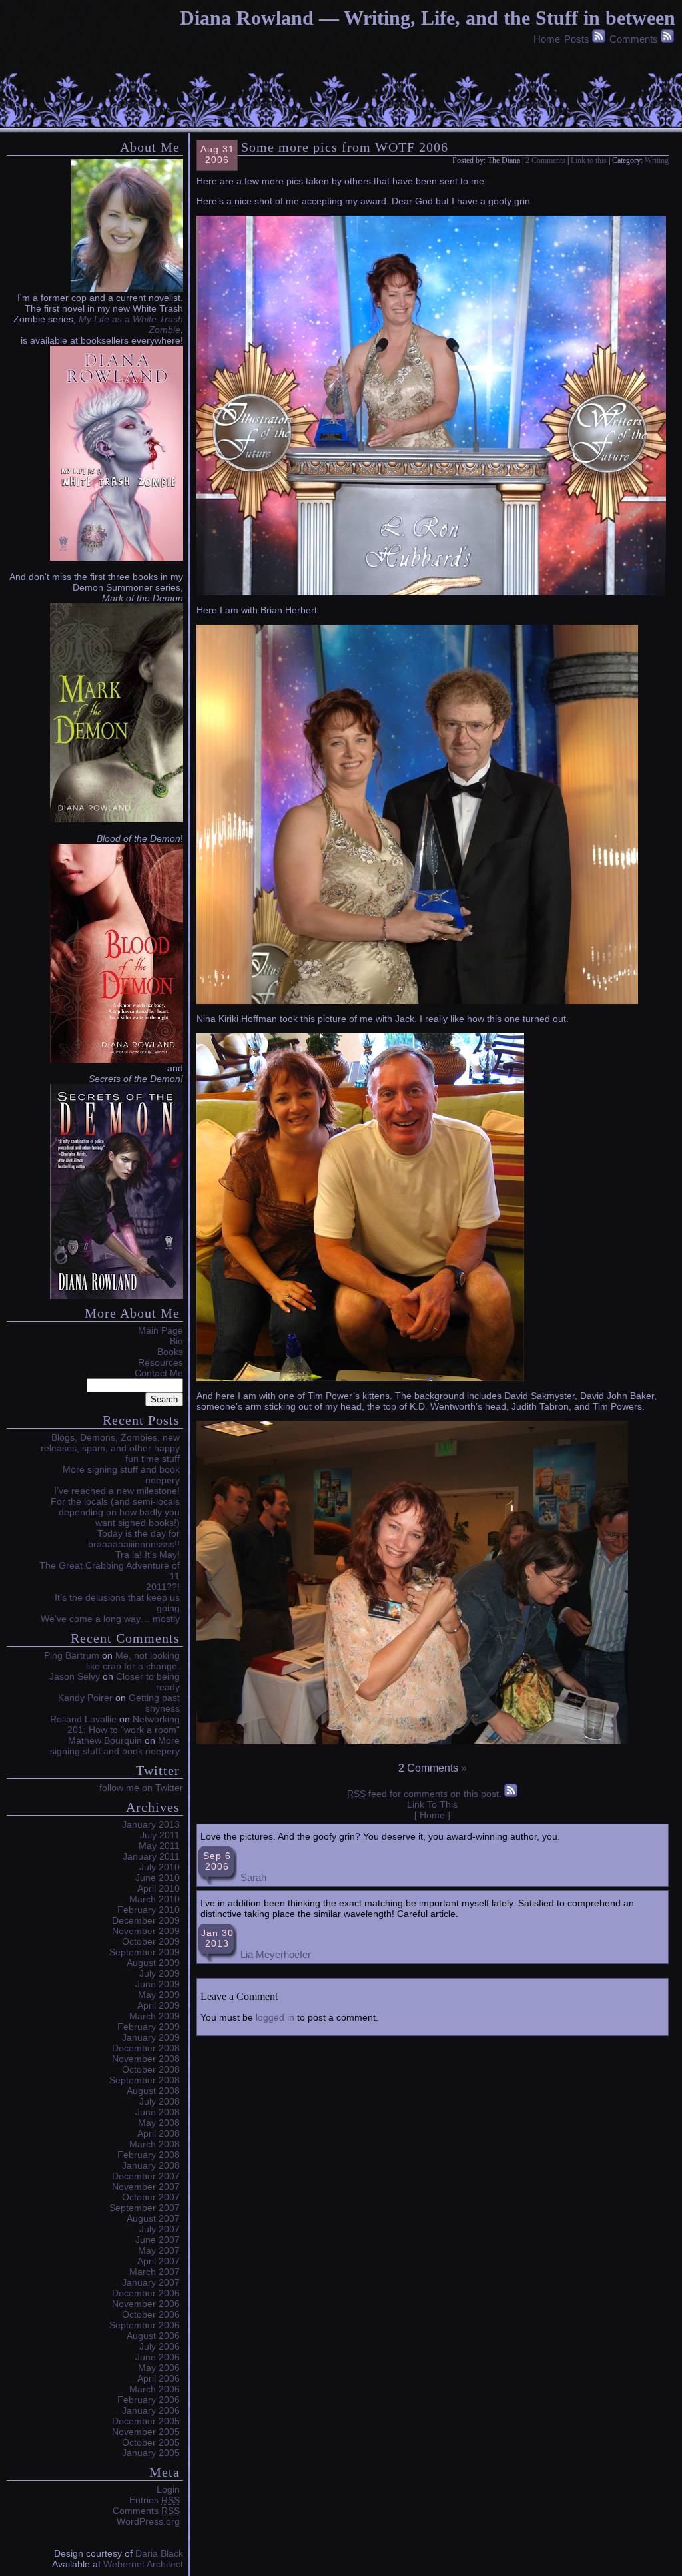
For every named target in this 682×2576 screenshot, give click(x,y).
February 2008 (149, 2155)
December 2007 (146, 2176)
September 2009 (145, 1952)
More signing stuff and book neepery (115, 1746)
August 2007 (153, 2218)
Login (168, 2489)
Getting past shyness (154, 1703)
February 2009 (149, 2027)
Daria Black (159, 2553)
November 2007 (146, 2187)
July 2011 (160, 1835)
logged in (275, 2017)
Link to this (589, 160)
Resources (161, 1362)
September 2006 (145, 2325)
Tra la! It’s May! (148, 1555)
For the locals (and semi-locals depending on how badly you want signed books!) (115, 1512)
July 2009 (160, 1973)
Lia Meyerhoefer (276, 1954)
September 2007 (145, 2208)
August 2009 (153, 1963)
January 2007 (151, 2282)
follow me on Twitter (141, 1788)
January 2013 (151, 1824)
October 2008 (151, 2069)
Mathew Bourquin (105, 1740)
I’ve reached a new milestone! (117, 1491)
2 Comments (545, 160)
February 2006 (149, 2400)
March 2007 (155, 2272)
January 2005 (151, 2453)
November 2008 (146, 2059)
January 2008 (151, 2165)
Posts (577, 39)
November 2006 (146, 2304)
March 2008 (155, 2144)
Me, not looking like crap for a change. (133, 1661)
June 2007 (158, 2240)
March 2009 (155, 2016)
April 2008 (159, 2133)
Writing (657, 160)
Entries (155, 2500)
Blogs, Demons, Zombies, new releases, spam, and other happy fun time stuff (110, 1448)
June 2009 (158, 1984)
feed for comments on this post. (424, 1794)
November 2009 (146, 1931)
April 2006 (159, 2378)
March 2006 (155, 2389)
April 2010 (159, 1888)
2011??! (163, 1587)
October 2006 (151, 2314)
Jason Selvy (75, 1676)
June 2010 (158, 1878)
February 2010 (149, 1910)
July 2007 (160, 2229)
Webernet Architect (143, 2564)
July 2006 (160, 2346)
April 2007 (159, 2261)
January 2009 (151, 2037)
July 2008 (160, 2101)
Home (547, 39)
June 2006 (158, 2357)
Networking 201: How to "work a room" (124, 1724)
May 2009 (159, 1995)
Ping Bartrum (72, 1655)
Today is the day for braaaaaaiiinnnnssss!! (134, 1539)
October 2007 (151, 2197)
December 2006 (146, 2293)
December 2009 (146, 1920)
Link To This (432, 1804)
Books (170, 1352)
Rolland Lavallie (83, 1719)
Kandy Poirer (85, 1698)
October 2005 (151, 2442)
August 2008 (153, 2091)
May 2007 (159, 2250)
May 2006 (159, 2368)
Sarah (253, 1877)
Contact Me (159, 1373)
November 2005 (146, 2432)
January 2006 (151, 2410)
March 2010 (155, 1899)
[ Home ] (432, 1815)
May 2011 (159, 1846)
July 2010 (160, 1867)
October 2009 (151, 1941)
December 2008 (146, 2048)
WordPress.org (148, 2521)
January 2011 (151, 1856)
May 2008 (159, 2123)
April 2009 (159, 2005)
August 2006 (153, 2336)
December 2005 (146, 2421)
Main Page (161, 1330)
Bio (176, 1341)
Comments (634, 39)
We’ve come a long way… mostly (110, 1619)
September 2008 (145, 2080)
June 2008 (158, 2112)
